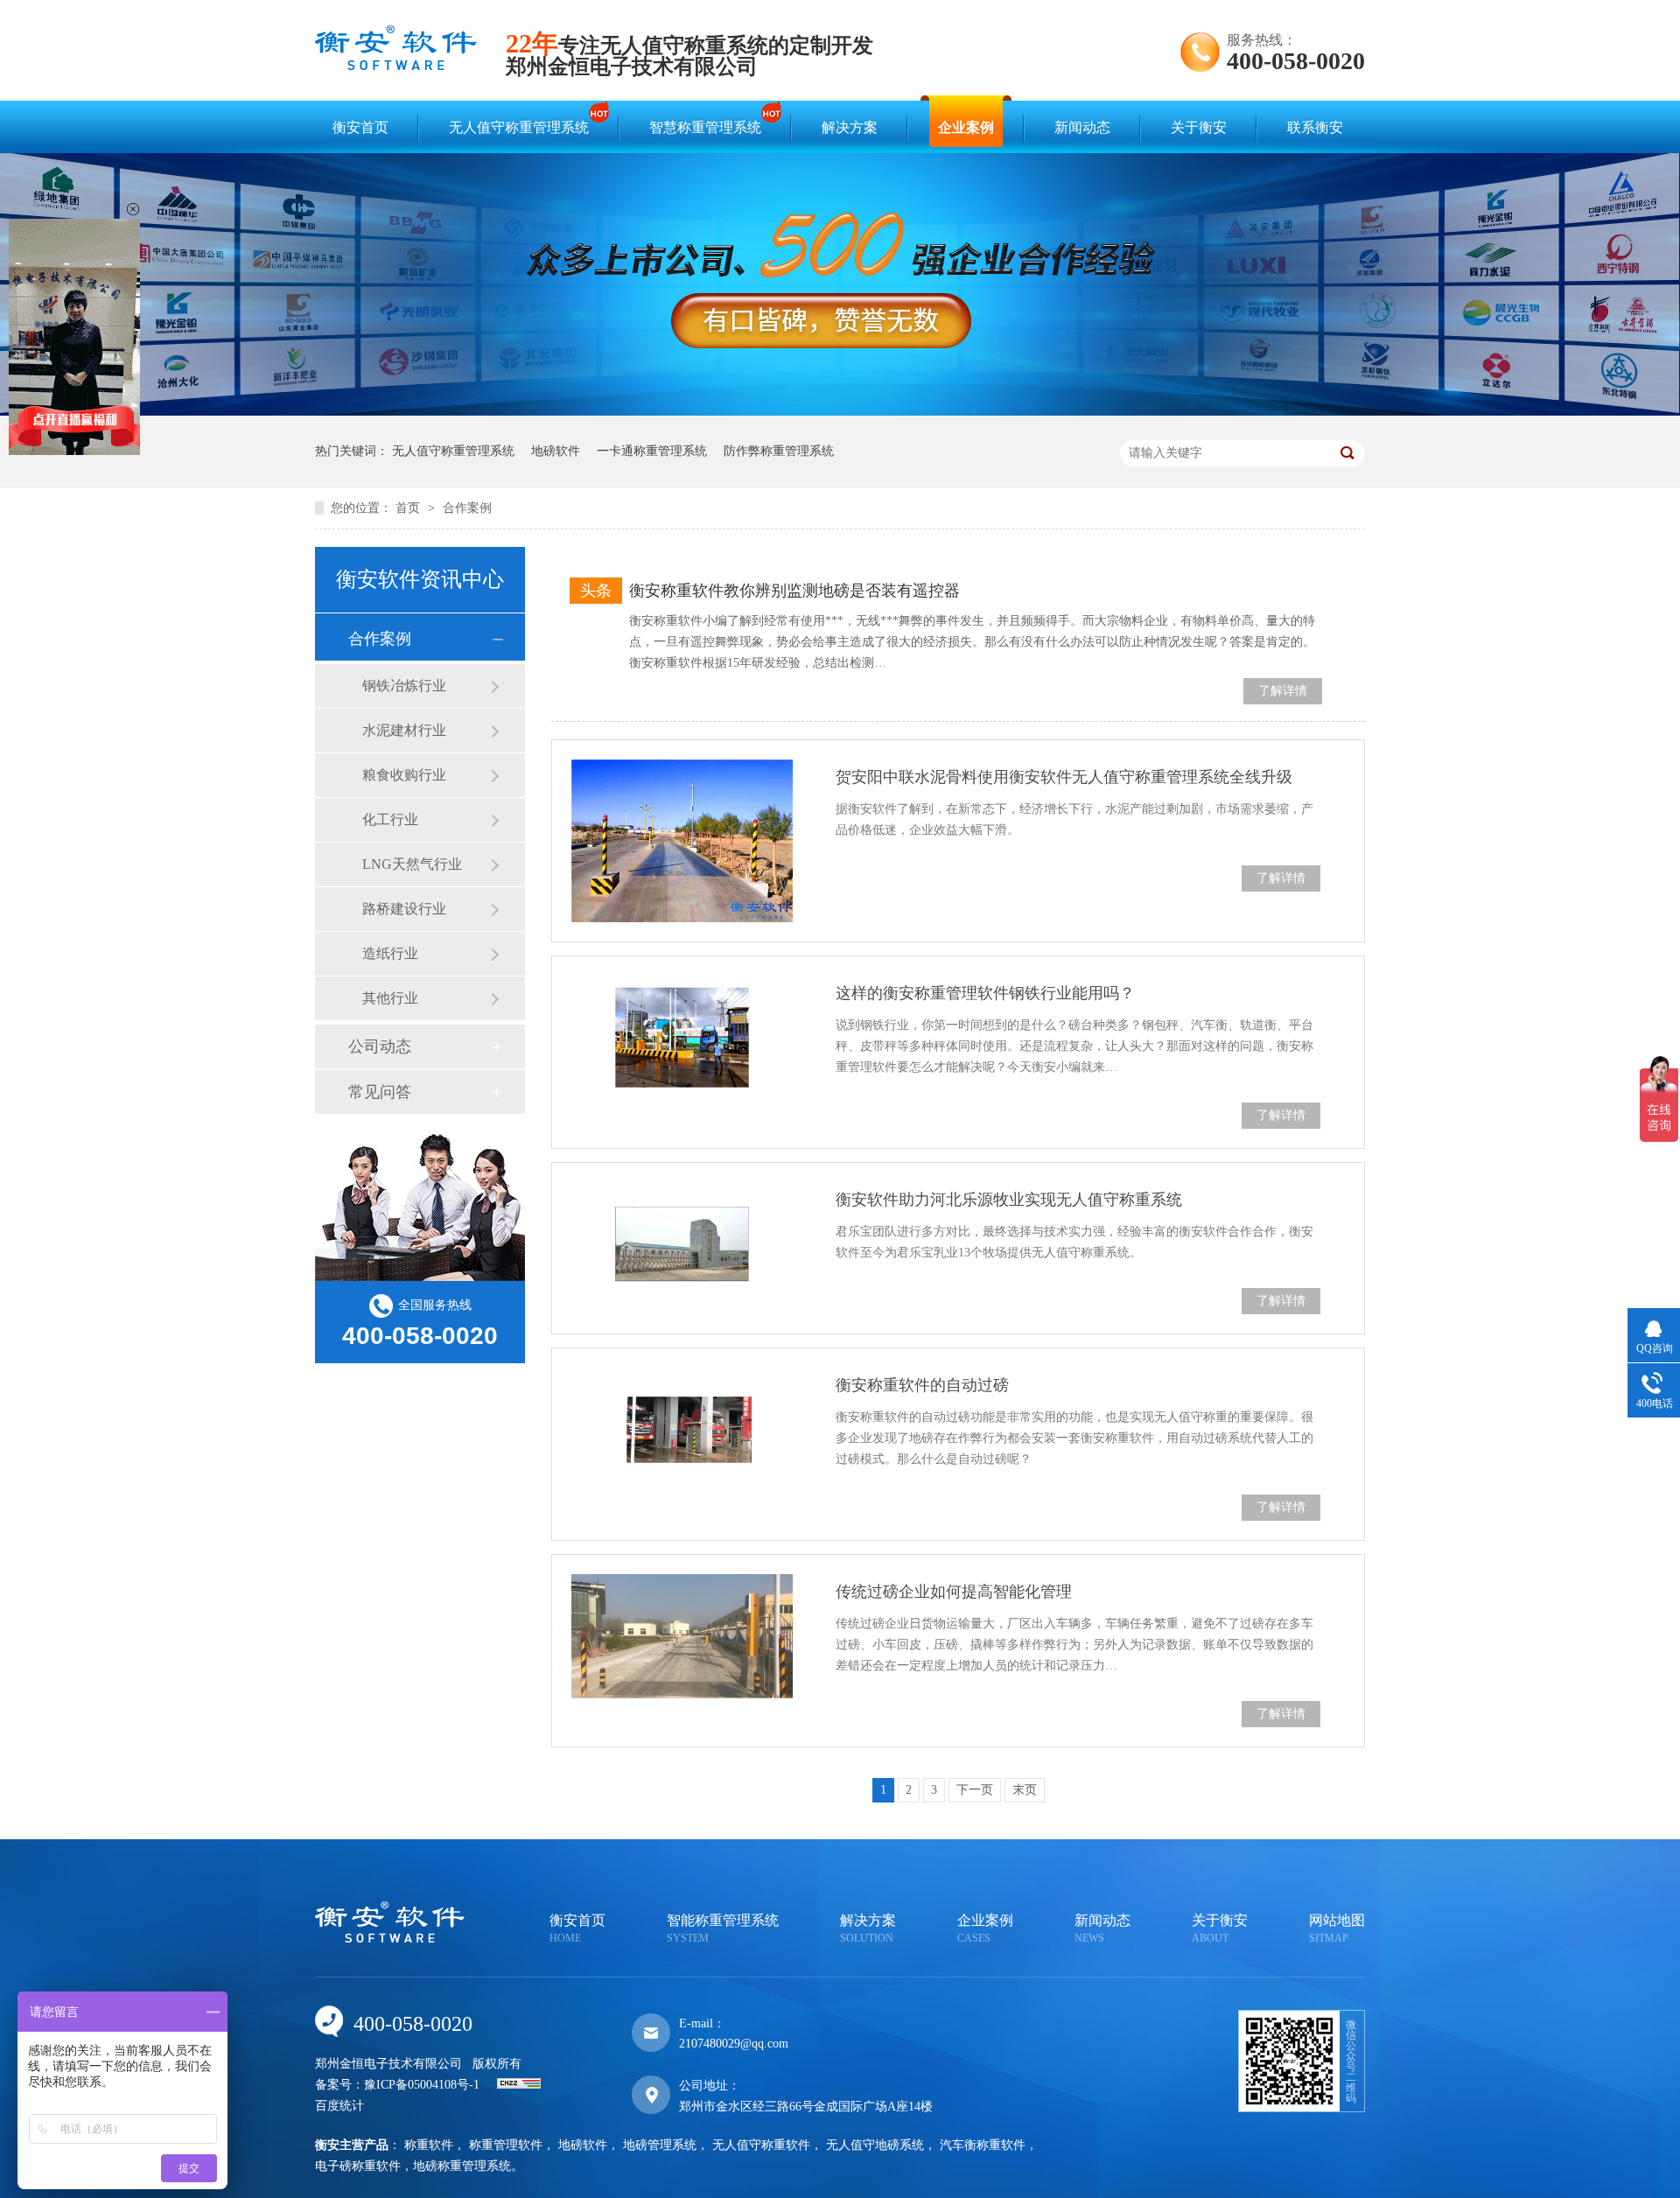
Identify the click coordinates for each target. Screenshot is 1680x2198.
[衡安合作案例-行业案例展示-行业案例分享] (396, 65)
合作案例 (467, 508)
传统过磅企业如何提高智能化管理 (954, 1592)
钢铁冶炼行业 (404, 686)
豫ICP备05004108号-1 (422, 2085)
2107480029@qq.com (734, 2044)
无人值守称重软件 (761, 2145)
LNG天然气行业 (412, 864)
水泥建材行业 (404, 730)
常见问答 (380, 1092)
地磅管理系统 (660, 2145)
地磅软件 (556, 451)
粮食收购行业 (404, 775)
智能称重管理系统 (723, 1928)
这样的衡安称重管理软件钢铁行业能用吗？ (985, 993)
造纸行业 (390, 953)
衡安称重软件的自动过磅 (922, 1385)
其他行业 (390, 998)
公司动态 (380, 1046)
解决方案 (850, 127)
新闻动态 (1082, 127)
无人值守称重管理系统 (519, 127)
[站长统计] (519, 2085)
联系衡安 (1315, 127)
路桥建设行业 (404, 909)
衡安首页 (360, 127)
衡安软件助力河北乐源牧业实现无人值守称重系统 (1009, 1200)
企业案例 (966, 127)
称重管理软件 (506, 2145)
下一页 (975, 1790)
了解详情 (1283, 691)
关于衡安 (1199, 127)
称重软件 (429, 2145)
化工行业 (390, 819)
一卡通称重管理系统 (652, 451)
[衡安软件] (390, 1939)
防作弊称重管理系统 (779, 451)
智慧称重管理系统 (705, 127)
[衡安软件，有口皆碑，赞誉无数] (840, 412)
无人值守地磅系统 (875, 2145)
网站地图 (1337, 1928)
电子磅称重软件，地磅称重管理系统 (413, 2166)
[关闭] (133, 209)
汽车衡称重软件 (983, 2145)
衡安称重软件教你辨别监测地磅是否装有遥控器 (794, 591)
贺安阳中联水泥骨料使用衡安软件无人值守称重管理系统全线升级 (1064, 777)
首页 (409, 508)
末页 (1025, 1790)
